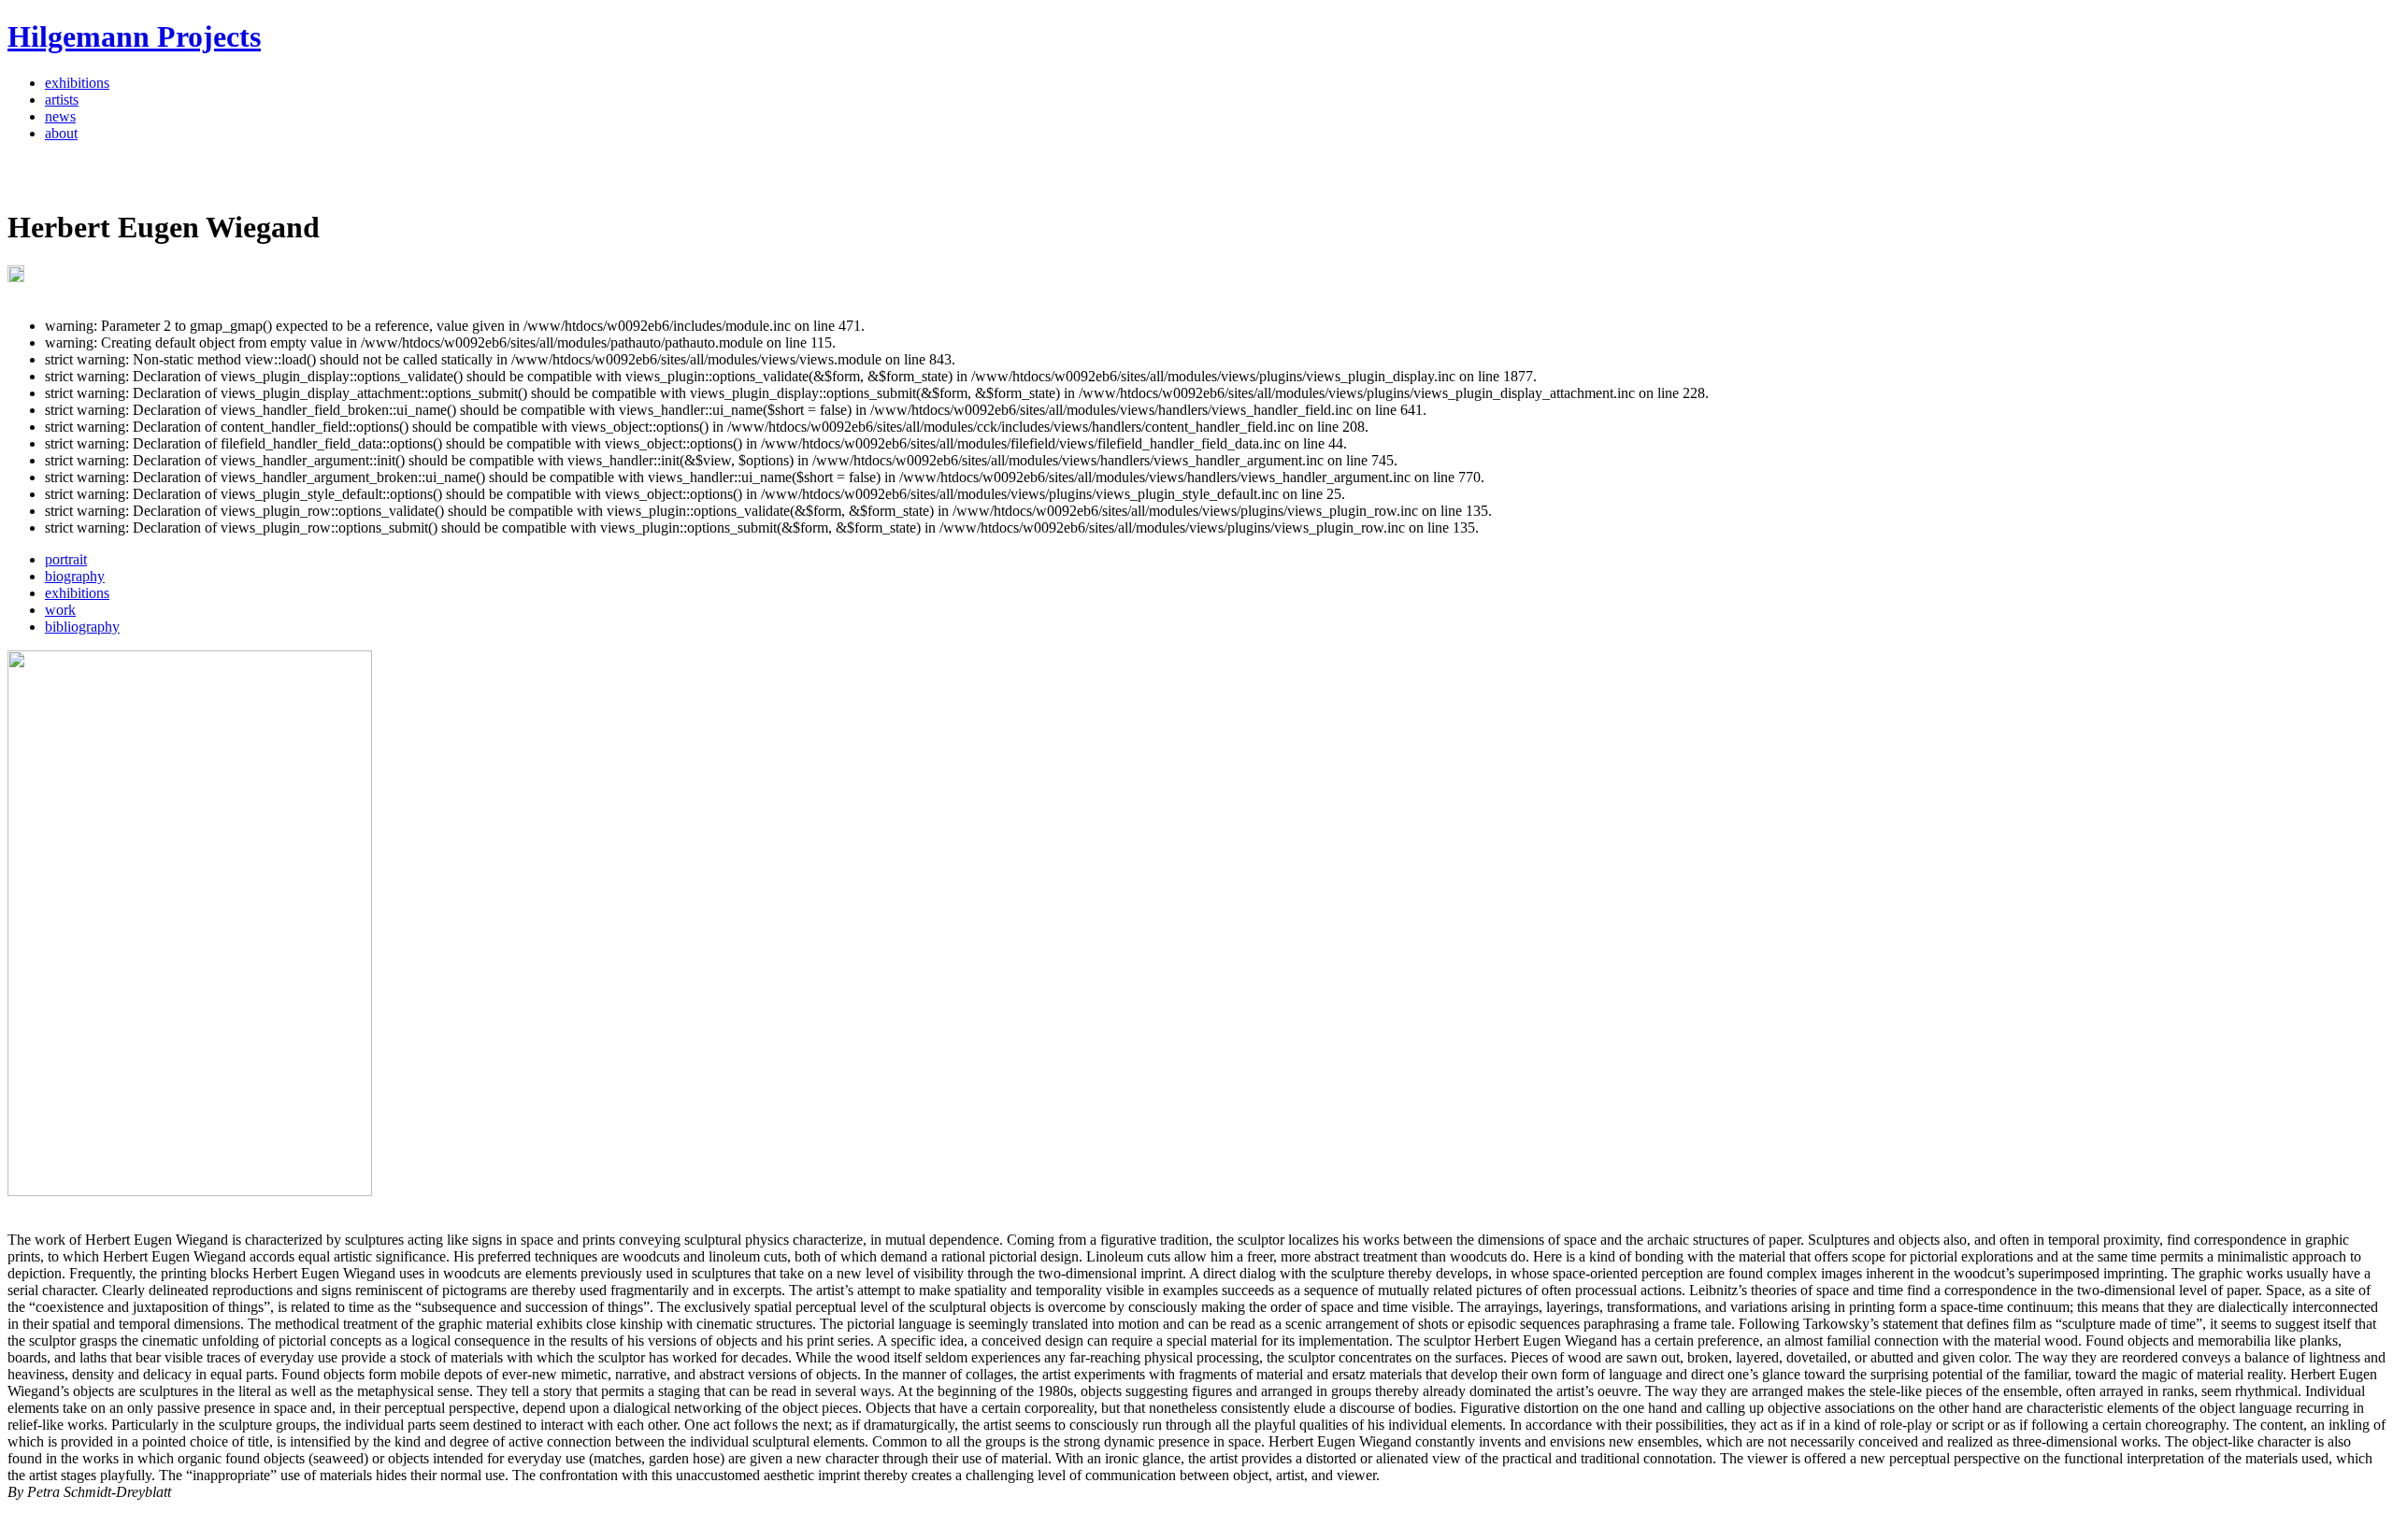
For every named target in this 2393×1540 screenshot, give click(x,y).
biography (75, 576)
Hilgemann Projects (134, 36)
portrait (66, 559)
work (60, 610)
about (61, 133)
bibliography (82, 627)
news (60, 116)
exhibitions (77, 83)
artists (62, 100)
